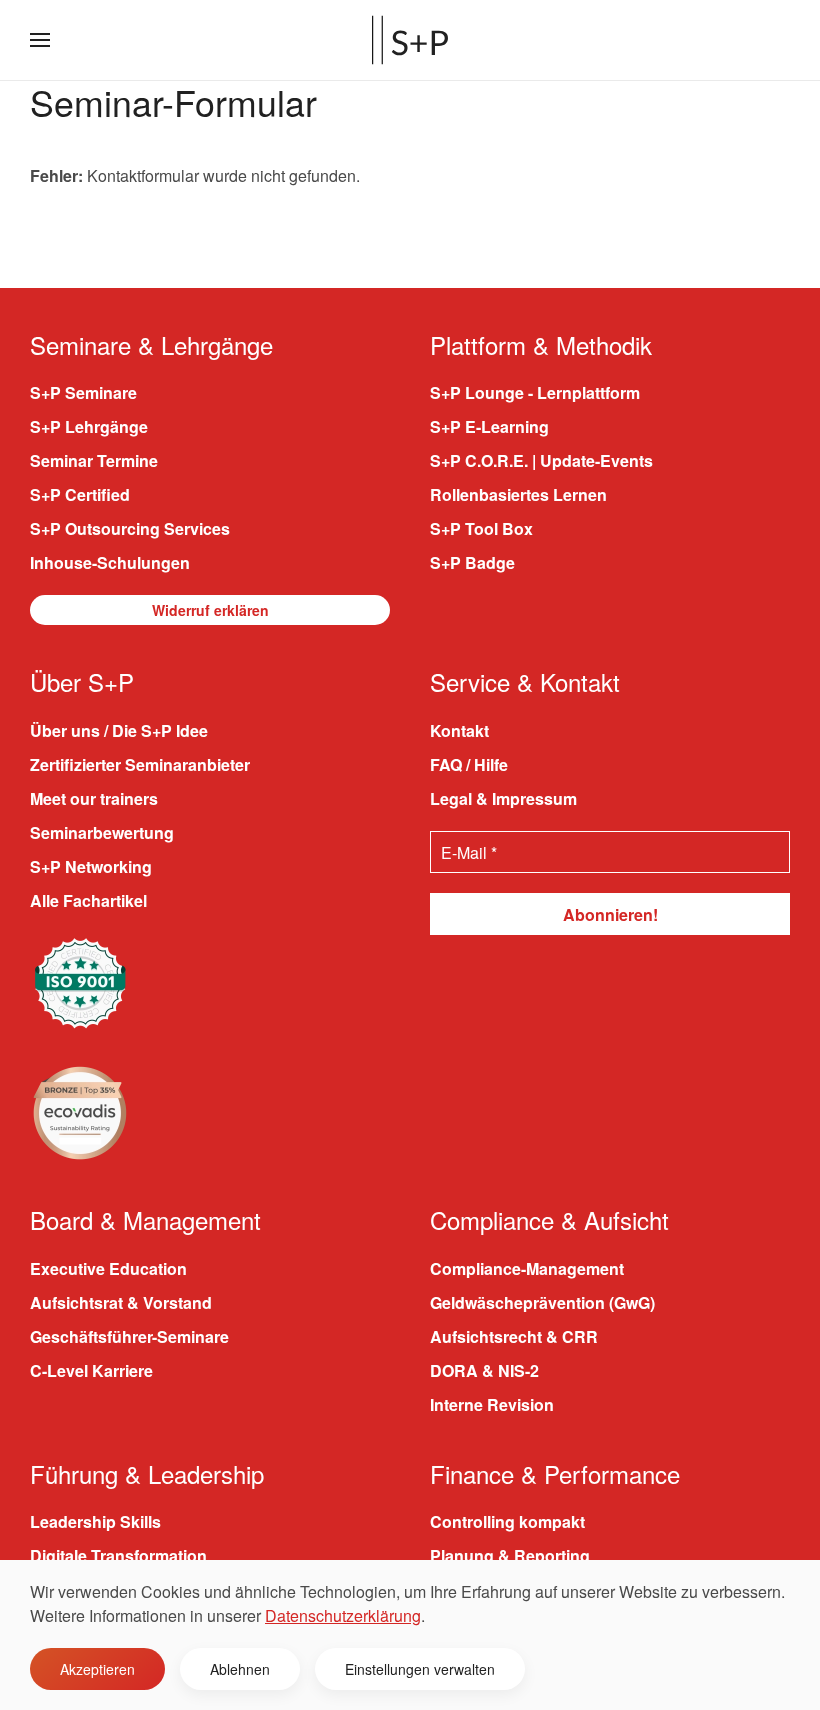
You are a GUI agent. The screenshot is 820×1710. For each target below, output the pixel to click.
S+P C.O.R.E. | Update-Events (541, 460)
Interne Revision (492, 1404)
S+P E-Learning (489, 426)
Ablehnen (240, 1669)
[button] (40, 40)
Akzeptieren (97, 1669)
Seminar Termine (94, 460)
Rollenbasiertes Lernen (518, 494)
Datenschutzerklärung (343, 1615)
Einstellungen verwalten (420, 1669)
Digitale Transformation (118, 1555)
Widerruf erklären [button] (210, 610)
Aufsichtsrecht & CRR (514, 1336)
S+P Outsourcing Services (130, 528)
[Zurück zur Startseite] (410, 40)
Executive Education (108, 1268)
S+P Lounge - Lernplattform (535, 392)
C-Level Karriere (91, 1370)
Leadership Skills (95, 1521)
